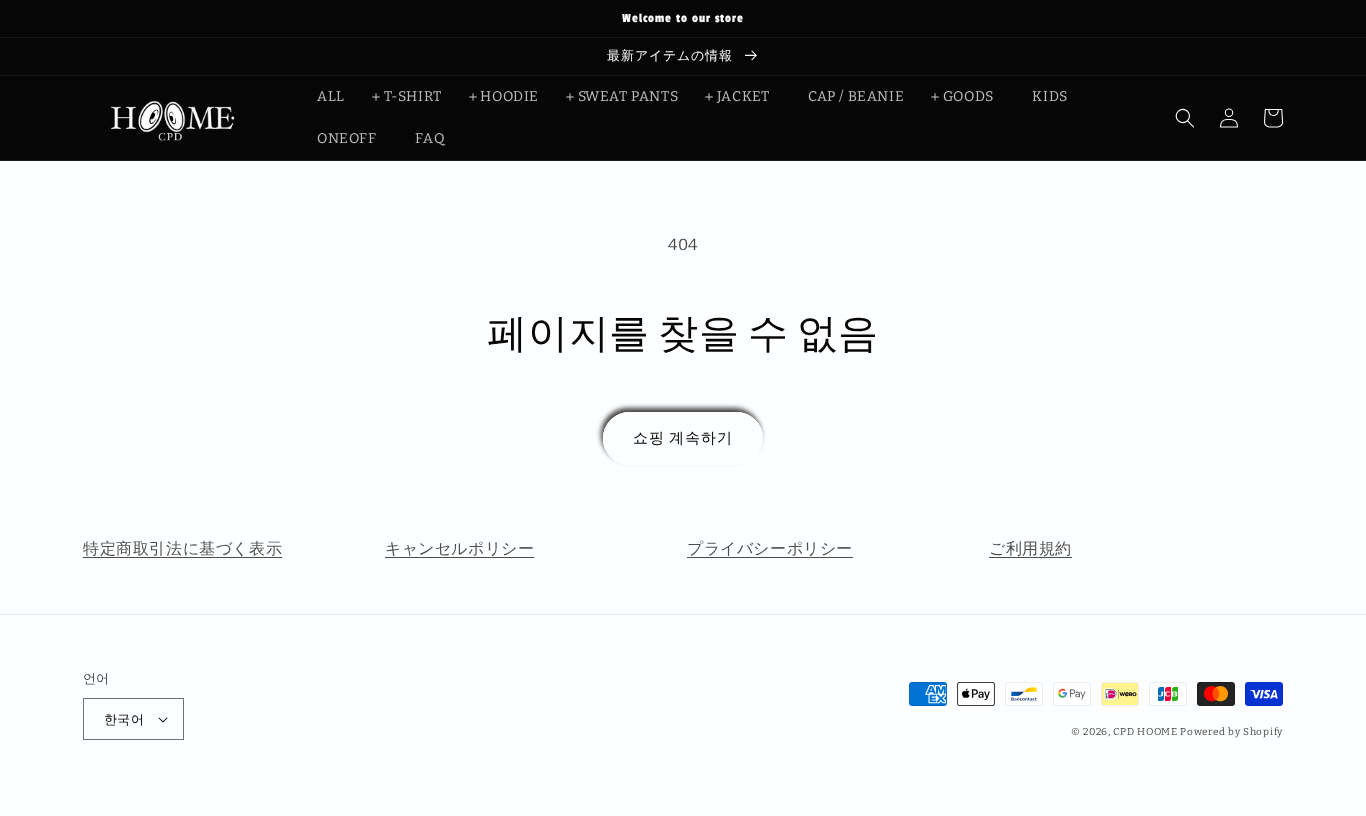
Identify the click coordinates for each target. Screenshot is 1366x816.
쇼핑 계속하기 (683, 438)
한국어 (124, 719)
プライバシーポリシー (770, 548)
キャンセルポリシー (459, 548)
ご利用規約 (1030, 548)
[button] (1185, 118)
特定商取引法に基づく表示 (182, 548)
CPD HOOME (1145, 732)
